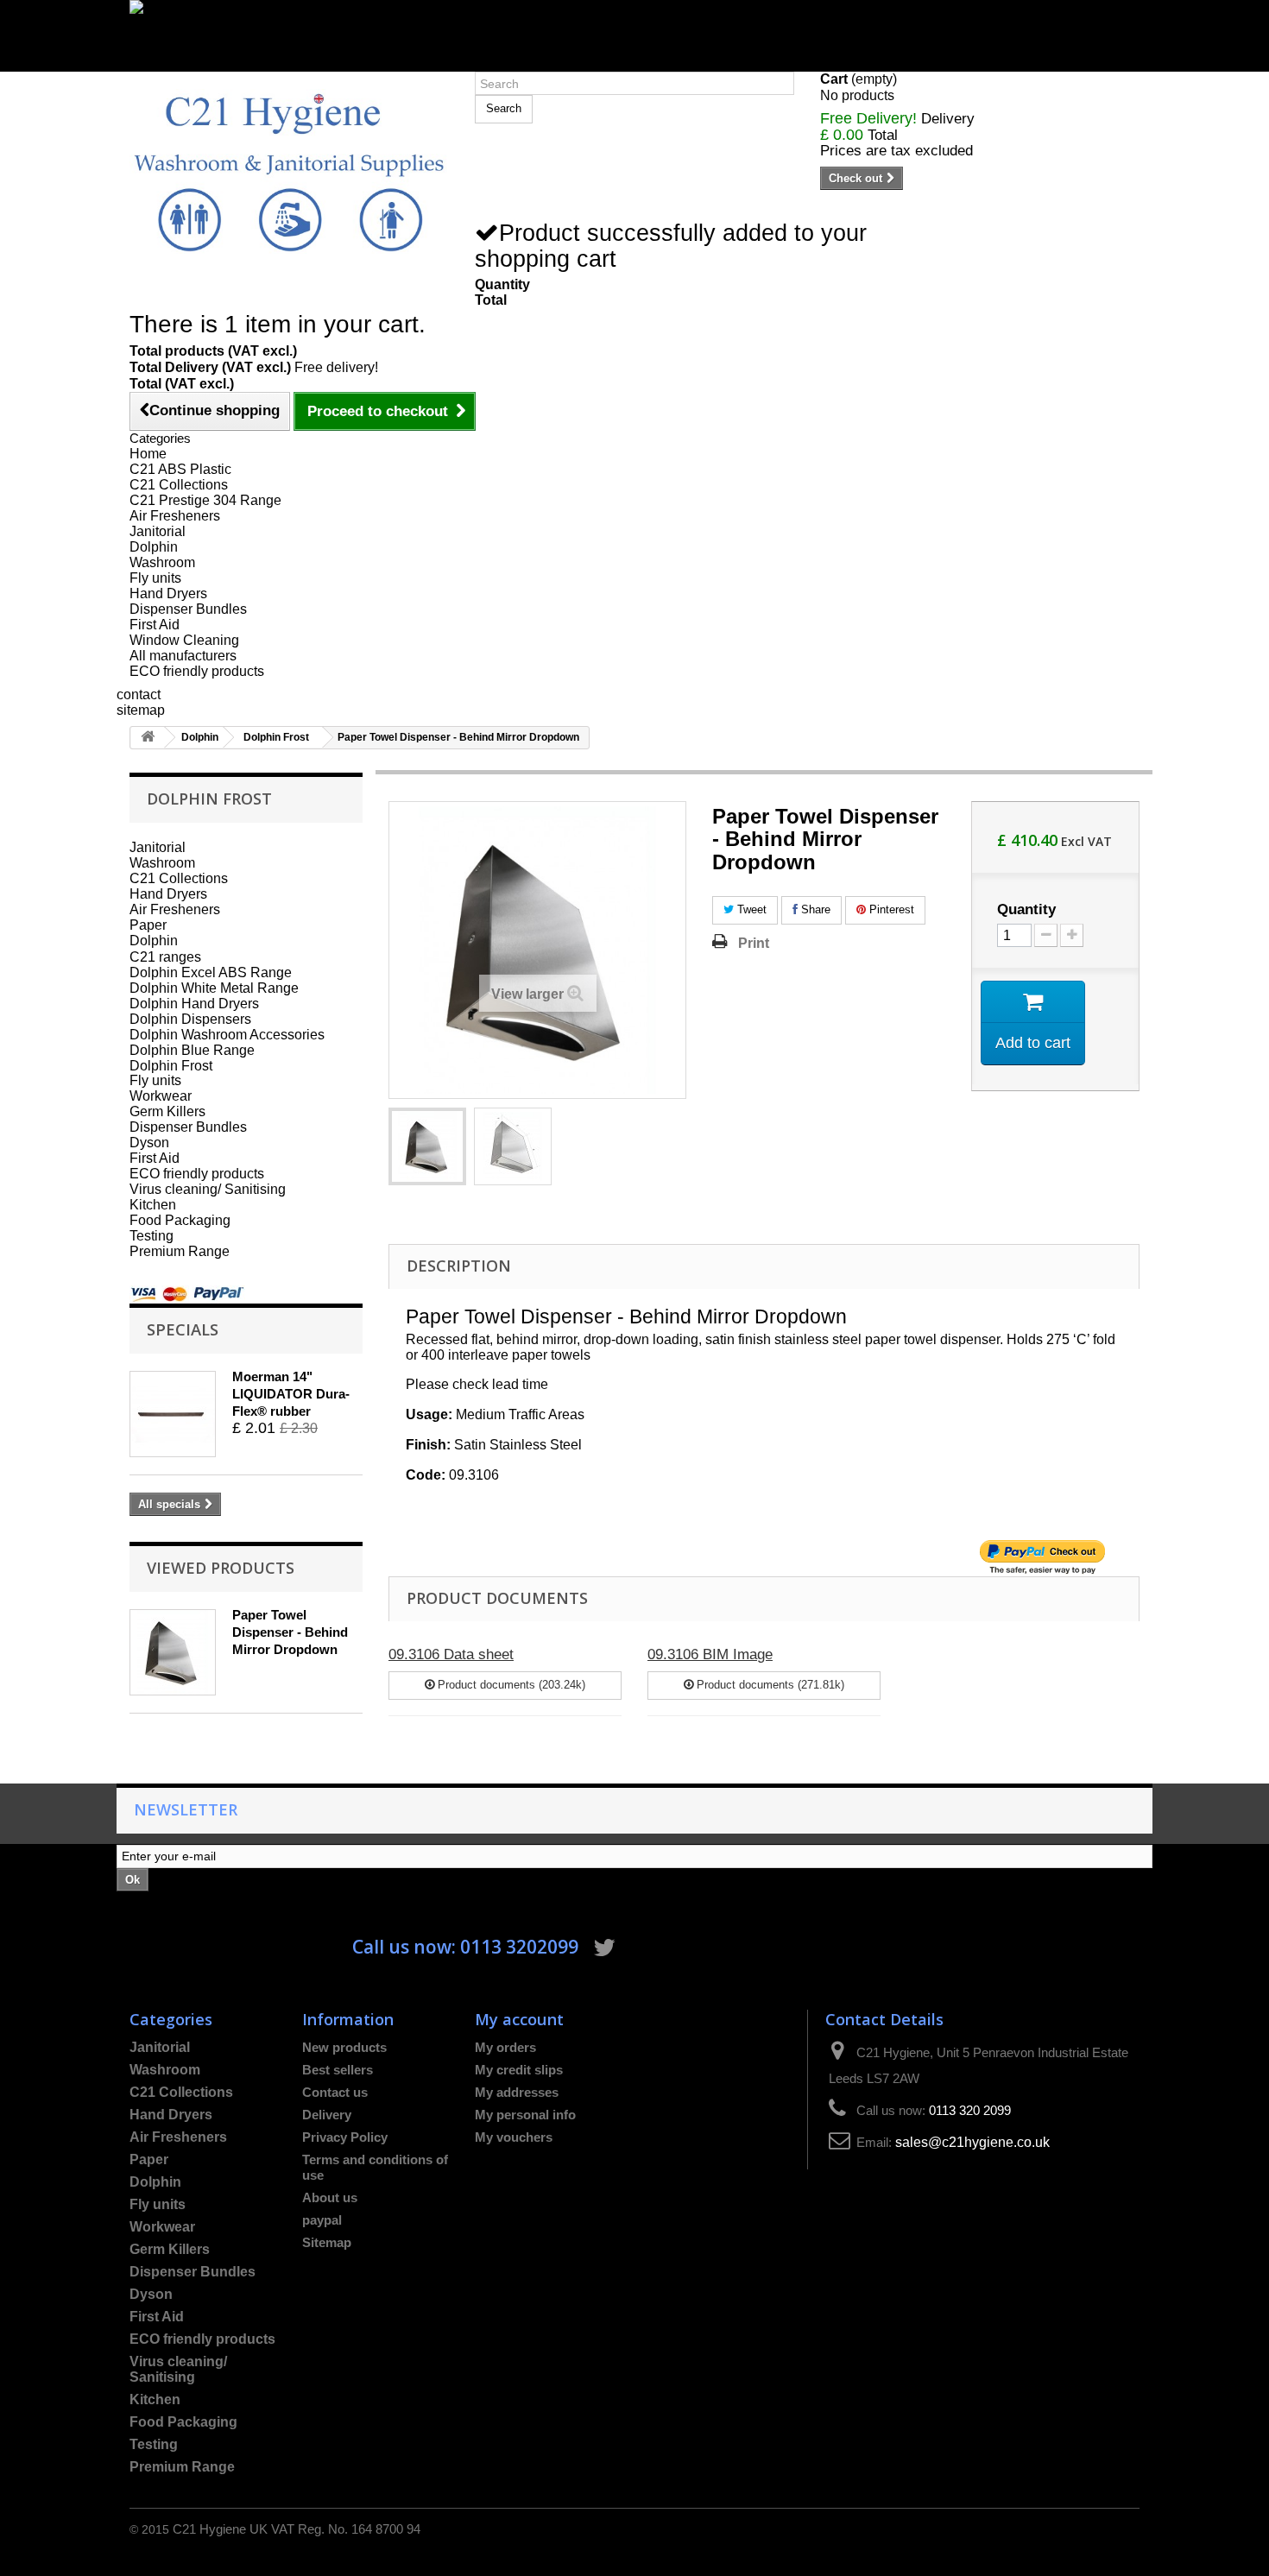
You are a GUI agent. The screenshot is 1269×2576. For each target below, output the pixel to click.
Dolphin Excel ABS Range (211, 972)
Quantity (1026, 910)
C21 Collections (179, 485)
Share (814, 909)
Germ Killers (167, 1111)
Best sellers (338, 2070)
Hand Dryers (168, 593)
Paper (148, 925)
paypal (322, 2220)
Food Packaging (180, 1220)
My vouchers (514, 2137)
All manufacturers (183, 656)
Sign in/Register (179, 63)
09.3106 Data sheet (451, 1654)
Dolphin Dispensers (190, 1019)
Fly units (155, 578)
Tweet (750, 909)
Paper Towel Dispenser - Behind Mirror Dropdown (290, 1632)
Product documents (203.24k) (510, 1685)
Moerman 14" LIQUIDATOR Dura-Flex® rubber (291, 1394)
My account (519, 2019)
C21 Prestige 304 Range (205, 500)
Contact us (335, 2092)
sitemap (141, 710)
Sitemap (327, 2242)
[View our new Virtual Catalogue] (634, 28)
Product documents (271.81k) (769, 1685)
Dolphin (154, 547)
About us (330, 2197)
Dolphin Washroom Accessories (227, 1034)
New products (344, 2047)
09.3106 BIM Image (710, 1654)
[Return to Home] (148, 738)
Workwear (161, 1096)
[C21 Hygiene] (289, 171)
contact (139, 695)
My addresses (517, 2092)
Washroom (162, 562)
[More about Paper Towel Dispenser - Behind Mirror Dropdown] (173, 1652)
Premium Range (180, 1251)
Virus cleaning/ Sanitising (208, 1189)
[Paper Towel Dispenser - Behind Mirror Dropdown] (427, 1146)
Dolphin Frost (276, 737)
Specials (183, 1329)
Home (148, 454)
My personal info (525, 2115)
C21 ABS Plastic (180, 469)
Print (754, 943)
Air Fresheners (175, 516)
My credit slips (519, 2070)
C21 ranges (165, 957)
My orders (505, 2047)
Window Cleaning (184, 640)
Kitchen (153, 1205)
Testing (152, 1236)
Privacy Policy (345, 2137)
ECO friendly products (197, 671)
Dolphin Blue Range (192, 1050)
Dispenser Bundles (188, 609)
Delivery (327, 2115)
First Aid (155, 625)
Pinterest (890, 909)
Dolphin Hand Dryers (194, 1003)
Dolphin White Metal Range (214, 988)
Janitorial (158, 531)
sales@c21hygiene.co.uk (972, 2142)
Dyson (149, 1143)
